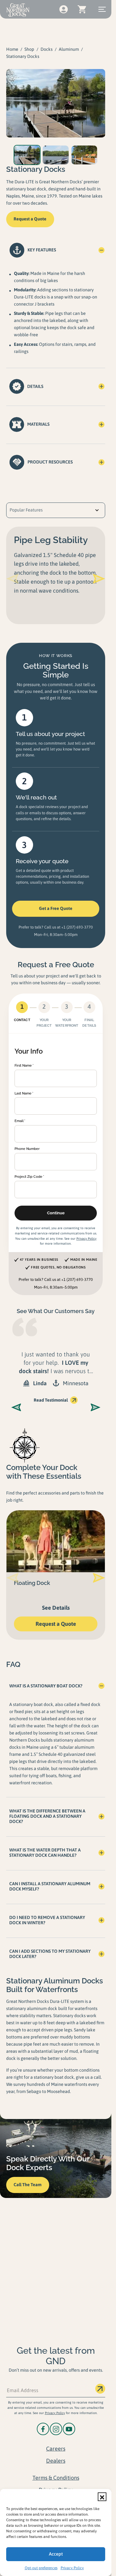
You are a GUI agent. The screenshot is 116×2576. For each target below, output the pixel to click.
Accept (56, 2554)
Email (19, 1121)
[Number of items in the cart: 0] (82, 9)
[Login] (63, 9)
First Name (23, 1065)
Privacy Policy (72, 2568)
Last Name (23, 1093)
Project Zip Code (28, 1177)
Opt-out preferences (41, 2568)
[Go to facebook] (43, 2429)
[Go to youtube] (69, 2429)
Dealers (56, 2461)
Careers (56, 2449)
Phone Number (27, 1149)
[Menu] (102, 9)
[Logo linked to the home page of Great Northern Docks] (18, 10)
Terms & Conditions (56, 2478)
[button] (102, 2497)
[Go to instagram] (56, 2429)
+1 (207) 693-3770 (77, 927)
